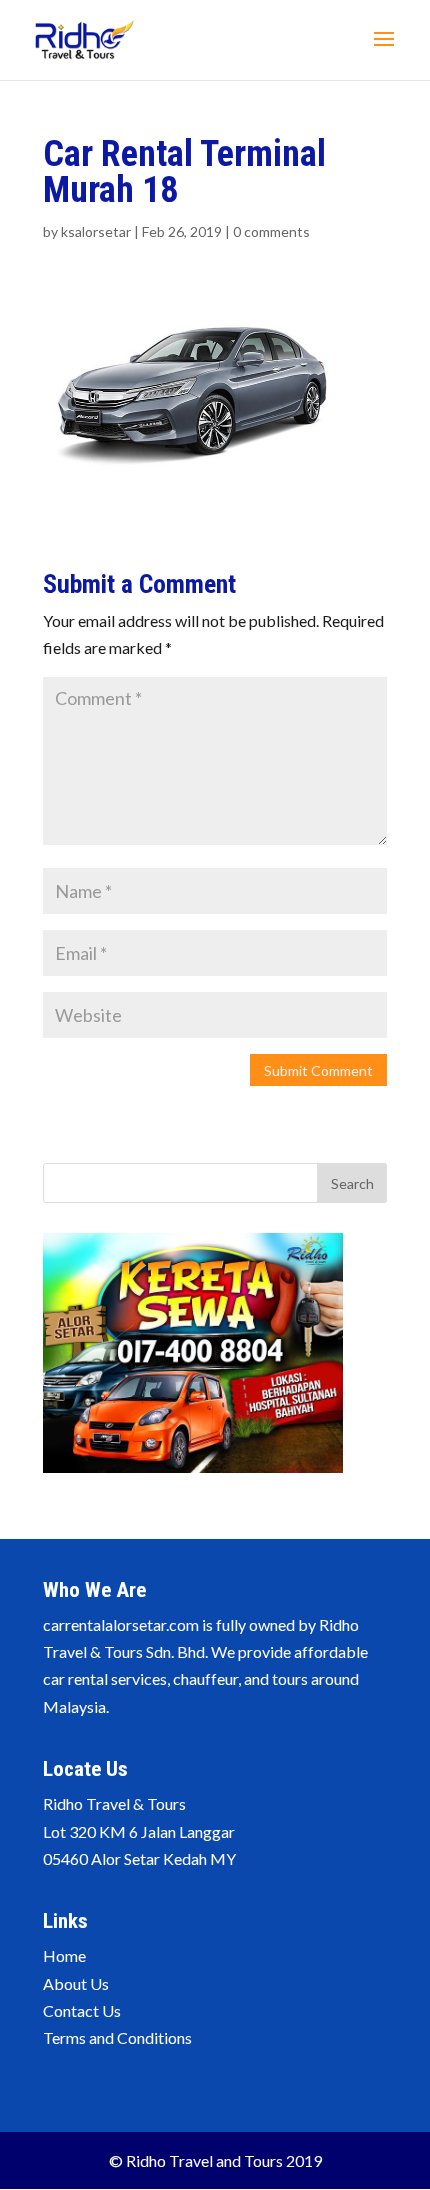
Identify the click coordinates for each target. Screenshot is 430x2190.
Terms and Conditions (117, 2037)
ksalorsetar (96, 231)
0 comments (271, 231)
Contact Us (82, 2010)
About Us (76, 1983)
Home (64, 1955)
